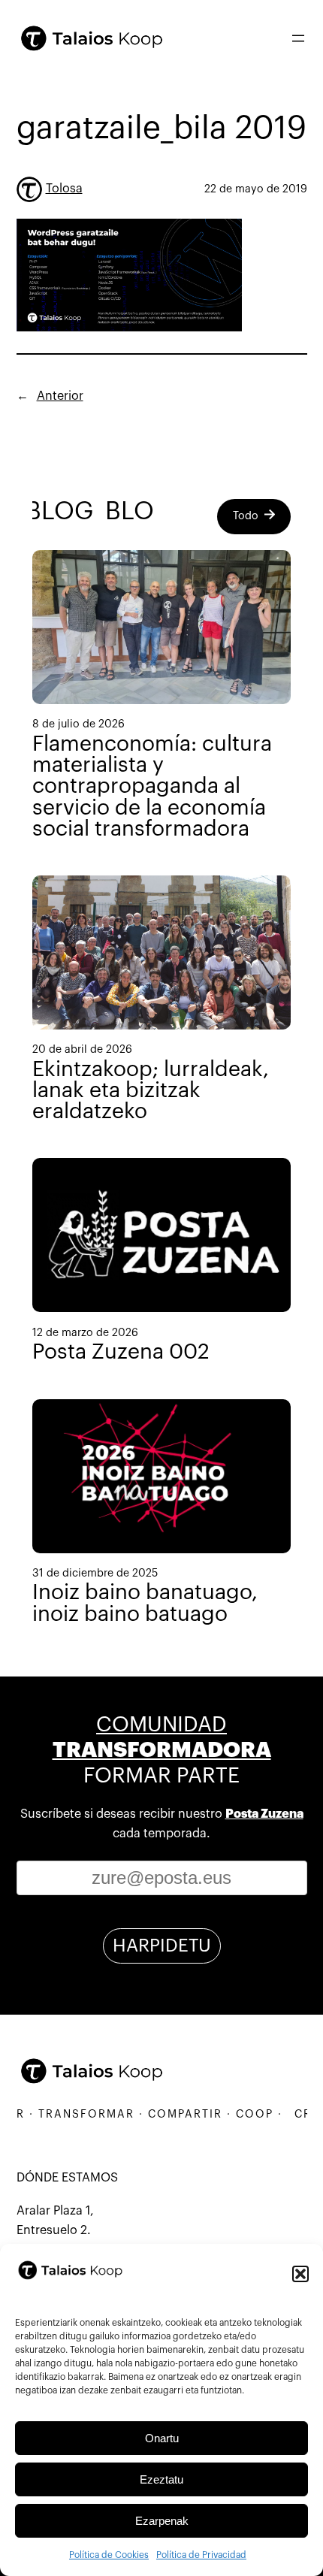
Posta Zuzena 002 (121, 1352)
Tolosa (64, 189)
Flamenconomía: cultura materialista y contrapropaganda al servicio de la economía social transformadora (152, 786)
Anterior (60, 396)
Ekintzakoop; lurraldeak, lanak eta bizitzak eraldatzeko (151, 1090)
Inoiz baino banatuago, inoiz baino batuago (145, 1603)
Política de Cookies (109, 2555)
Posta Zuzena (264, 1814)
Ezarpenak (162, 2521)
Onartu (162, 2438)
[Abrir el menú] (298, 38)
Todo (246, 516)
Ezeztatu (161, 2479)
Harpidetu (162, 1946)
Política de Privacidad (201, 2555)
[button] (300, 2274)
